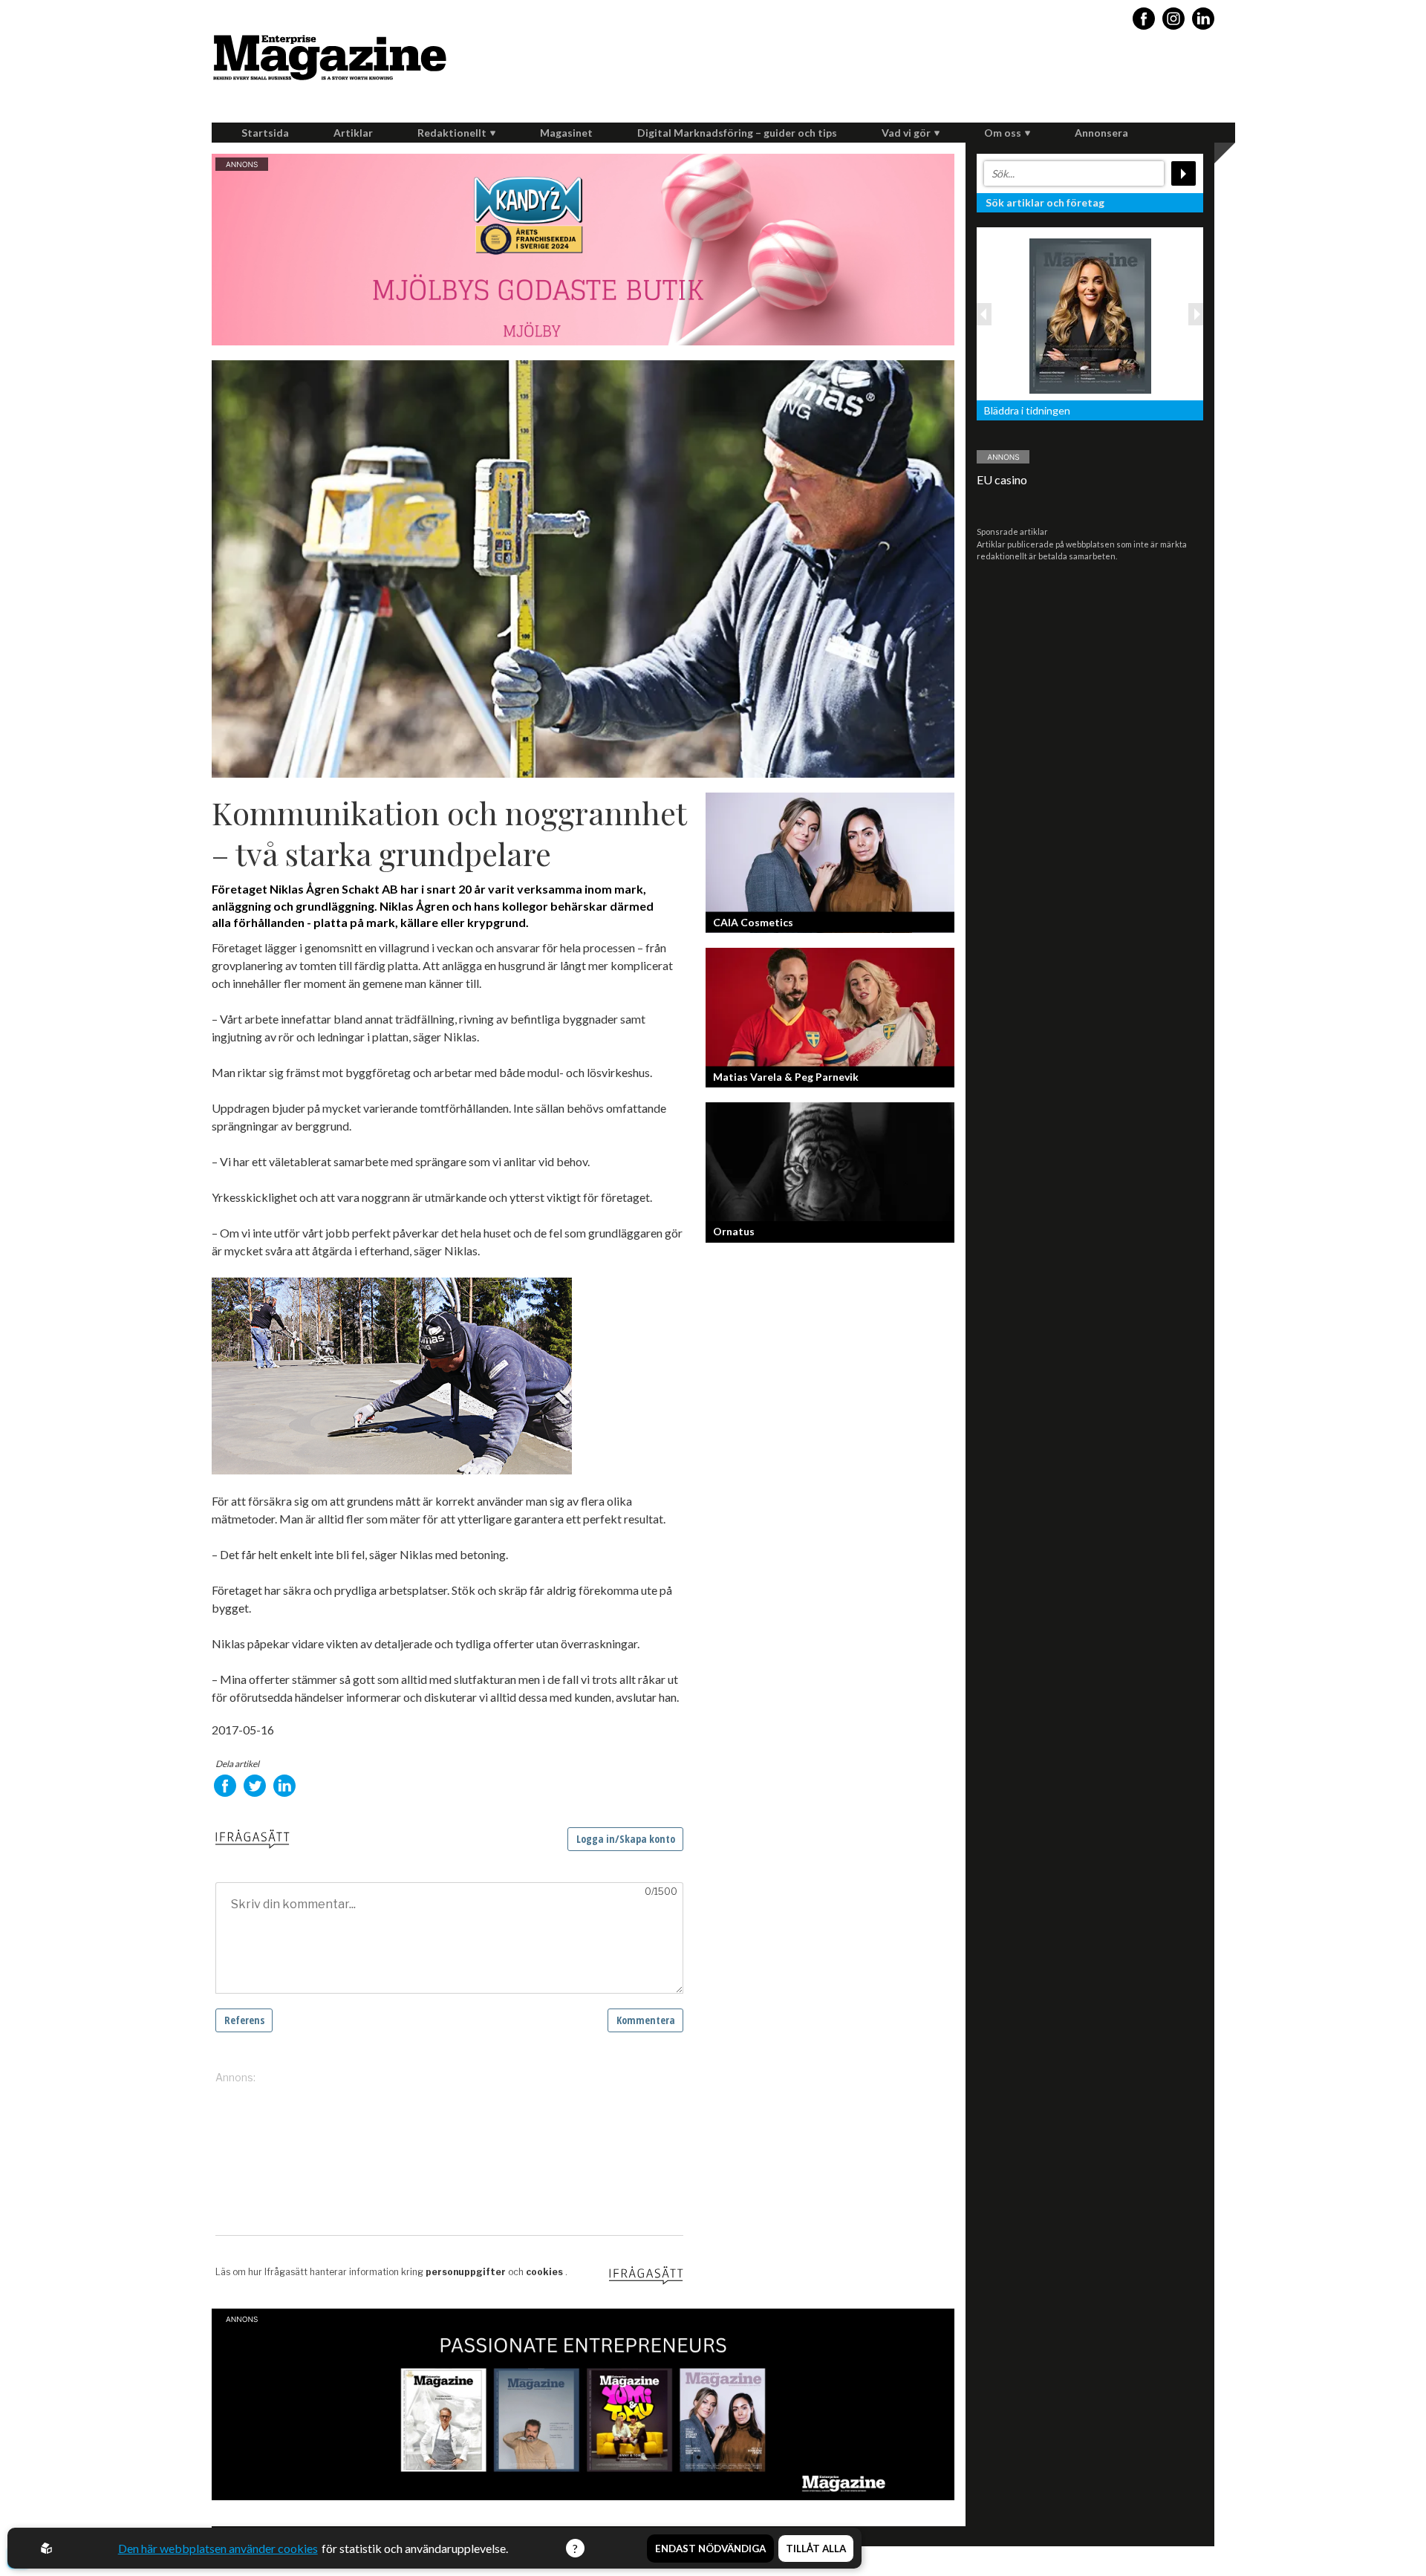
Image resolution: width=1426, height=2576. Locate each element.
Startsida (265, 133)
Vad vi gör (906, 133)
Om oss (1003, 133)
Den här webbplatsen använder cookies (218, 2548)
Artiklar (353, 133)
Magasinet (566, 133)
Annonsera (1101, 133)
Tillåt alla (816, 2549)
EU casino (1002, 479)
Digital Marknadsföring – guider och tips (737, 133)
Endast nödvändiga (710, 2549)
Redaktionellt (452, 133)
